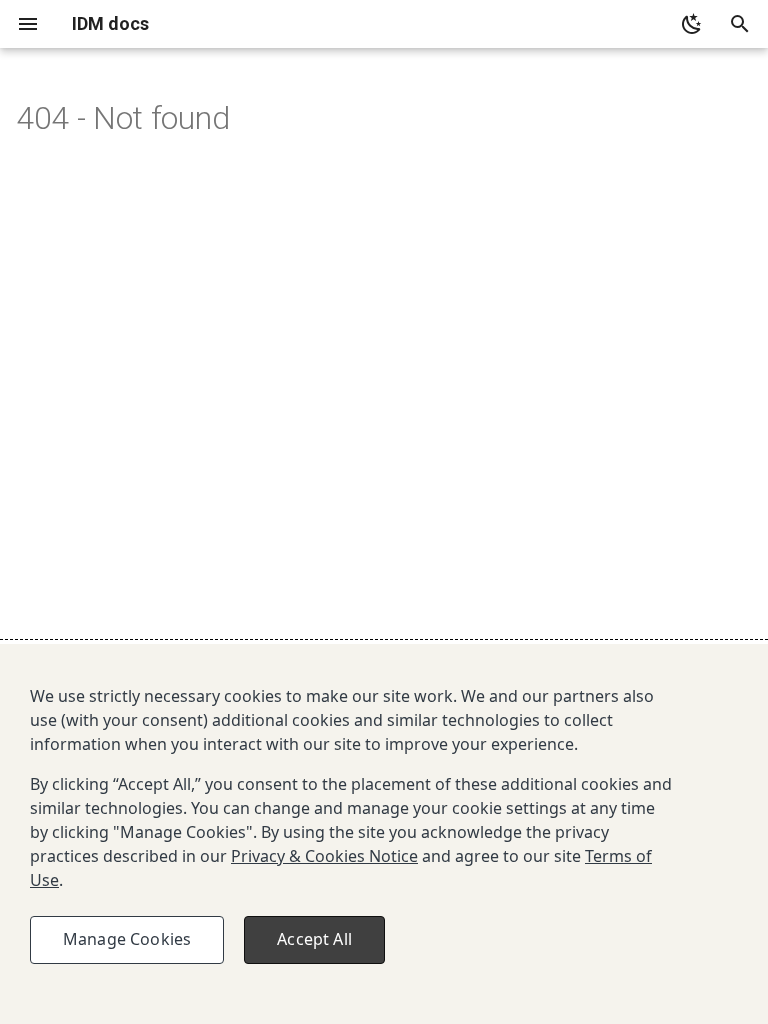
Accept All (314, 939)
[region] (384, 834)
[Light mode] (692, 24)
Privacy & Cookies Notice (324, 856)
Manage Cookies (127, 939)
